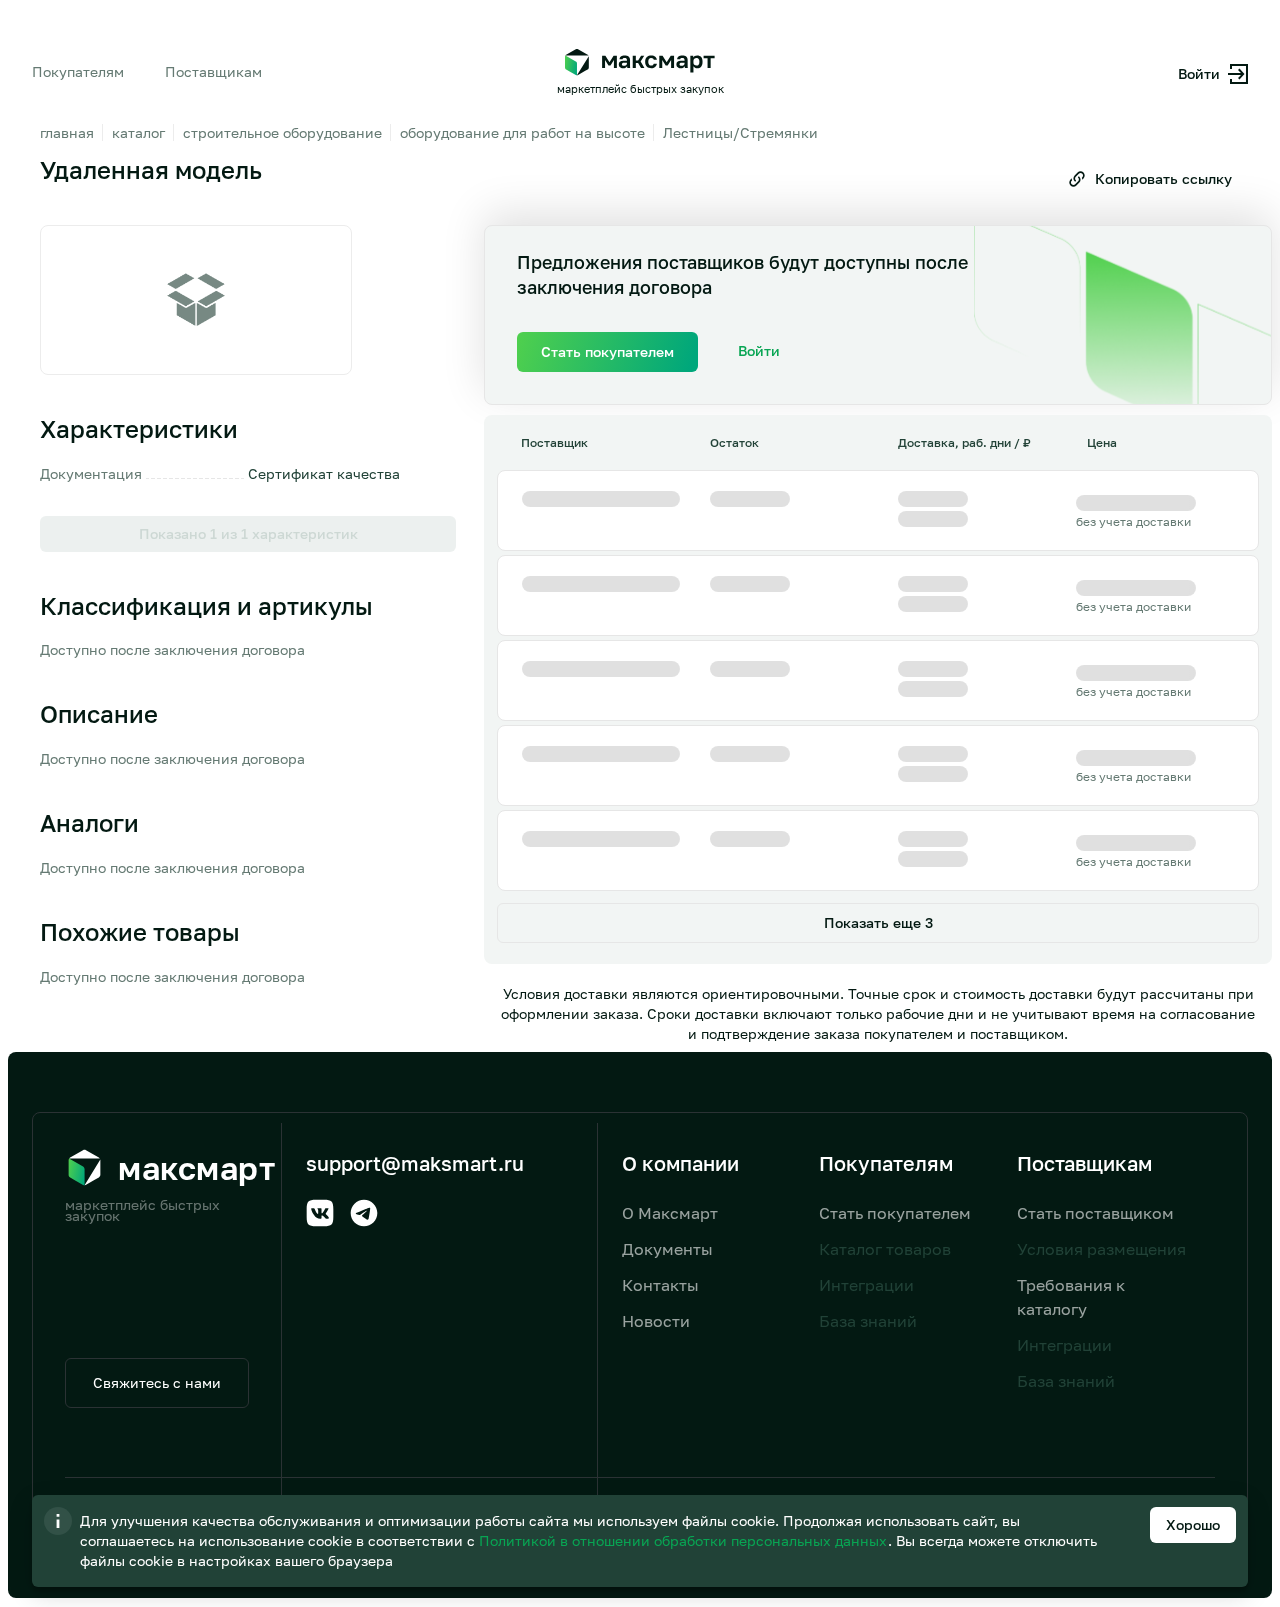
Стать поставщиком (1095, 1213)
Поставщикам (213, 71)
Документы (667, 1249)
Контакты (660, 1285)
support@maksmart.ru (415, 1163)
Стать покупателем (895, 1213)
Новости (656, 1321)
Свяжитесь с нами (157, 1382)
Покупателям (78, 71)
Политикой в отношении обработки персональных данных (685, 1540)
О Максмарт (670, 1213)
